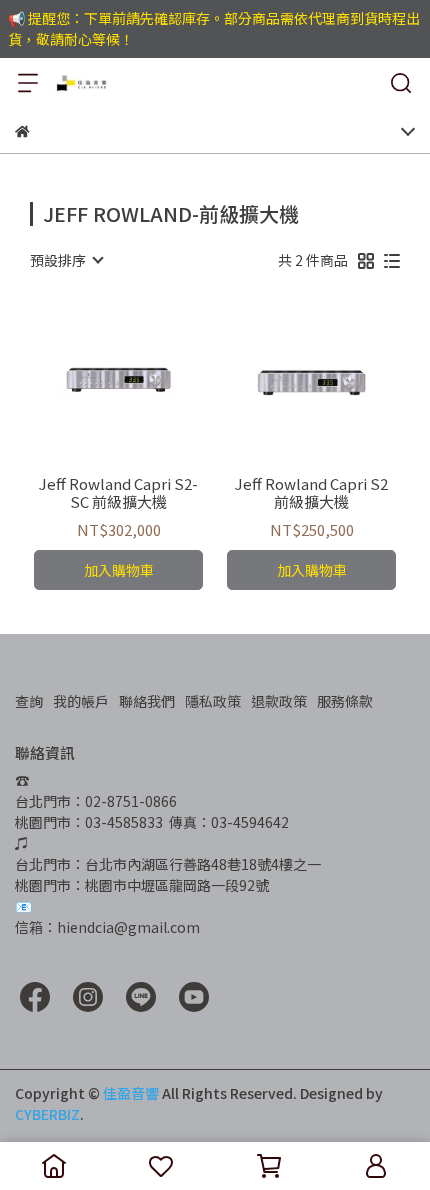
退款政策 (279, 701)
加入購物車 (119, 570)
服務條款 (345, 701)
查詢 (29, 701)
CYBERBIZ (47, 1114)
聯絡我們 (147, 701)
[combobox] (66, 260)
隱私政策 (213, 701)
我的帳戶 (81, 701)
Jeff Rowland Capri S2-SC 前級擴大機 (118, 493)
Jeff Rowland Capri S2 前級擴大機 (311, 493)
